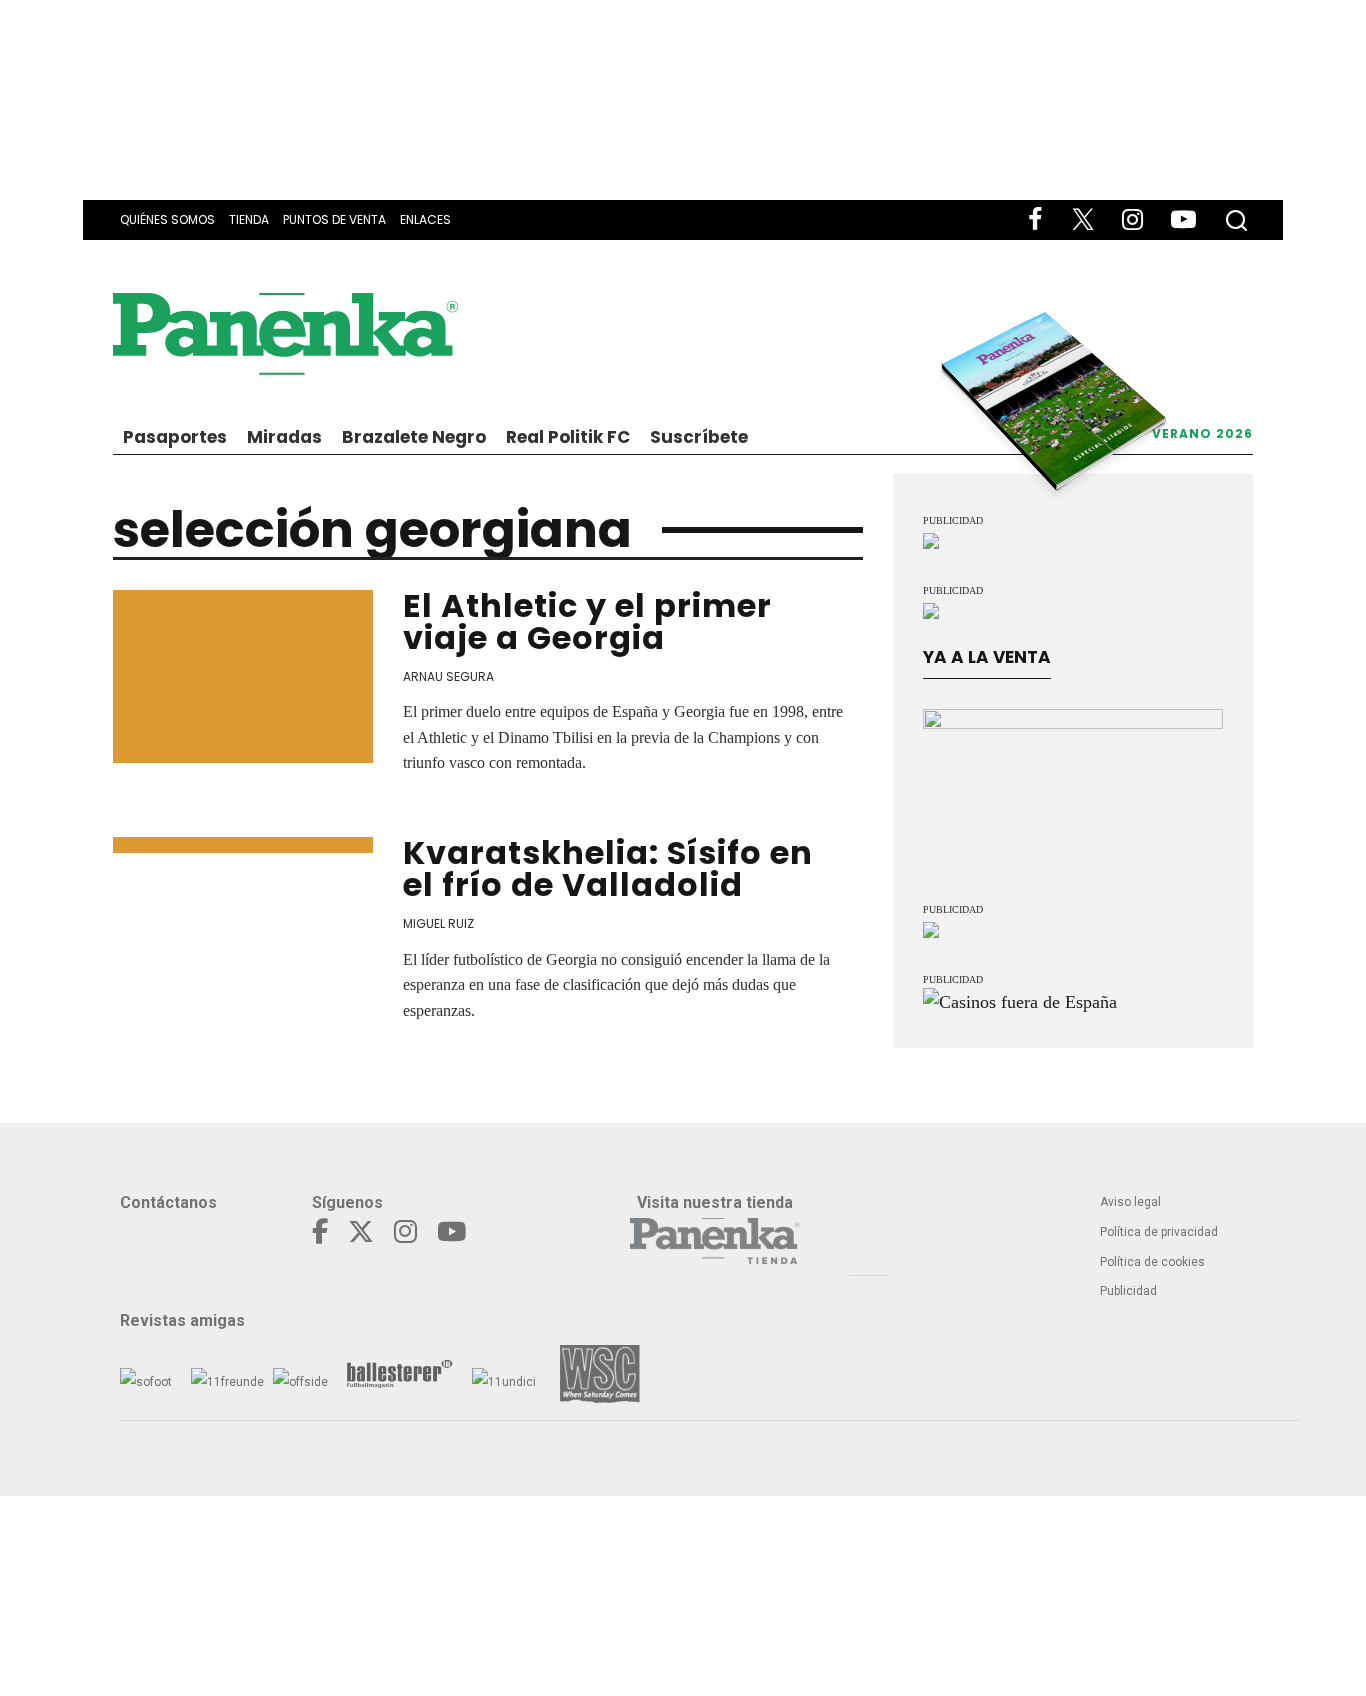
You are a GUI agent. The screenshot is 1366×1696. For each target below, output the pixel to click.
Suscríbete (699, 437)
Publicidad (1128, 1291)
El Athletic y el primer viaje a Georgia (587, 621)
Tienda (249, 219)
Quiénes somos (167, 219)
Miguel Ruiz (438, 923)
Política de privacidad (1159, 1232)
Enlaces (425, 219)
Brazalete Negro (414, 437)
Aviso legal (1130, 1202)
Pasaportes (175, 437)
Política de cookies (1152, 1262)
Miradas (284, 437)
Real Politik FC (568, 437)
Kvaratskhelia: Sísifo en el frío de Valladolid (608, 868)
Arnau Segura (448, 676)
